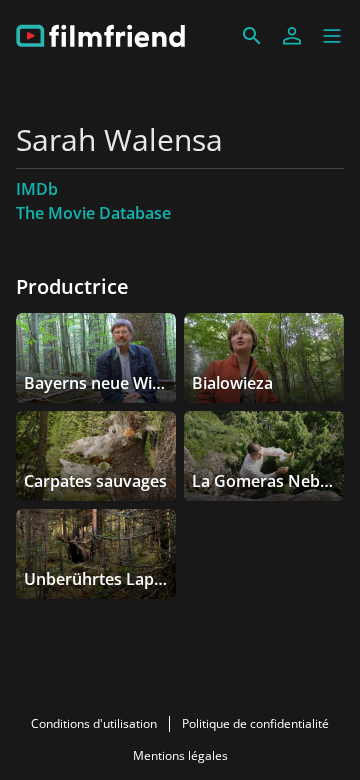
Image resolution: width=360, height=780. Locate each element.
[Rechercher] (252, 36)
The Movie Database (93, 213)
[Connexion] (292, 36)
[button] (332, 36)
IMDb (37, 189)
